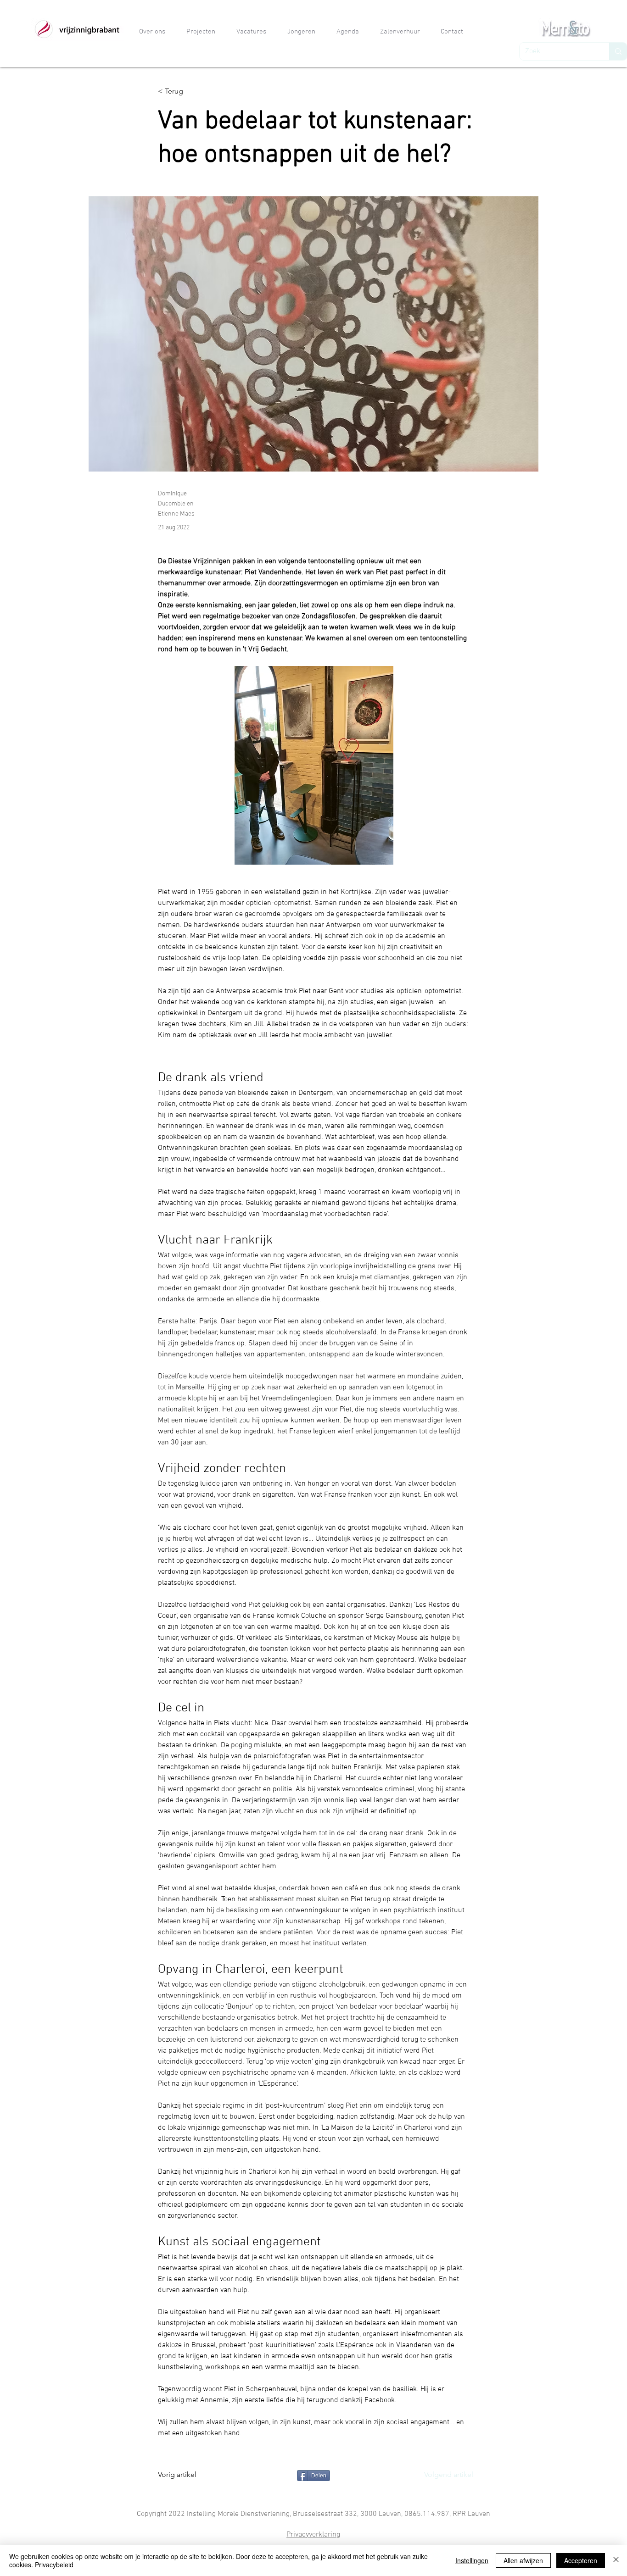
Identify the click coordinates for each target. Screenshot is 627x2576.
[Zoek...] (618, 51)
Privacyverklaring (313, 2535)
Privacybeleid (54, 2565)
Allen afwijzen (523, 2560)
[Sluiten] (616, 2560)
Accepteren (581, 2560)
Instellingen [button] (472, 2560)
